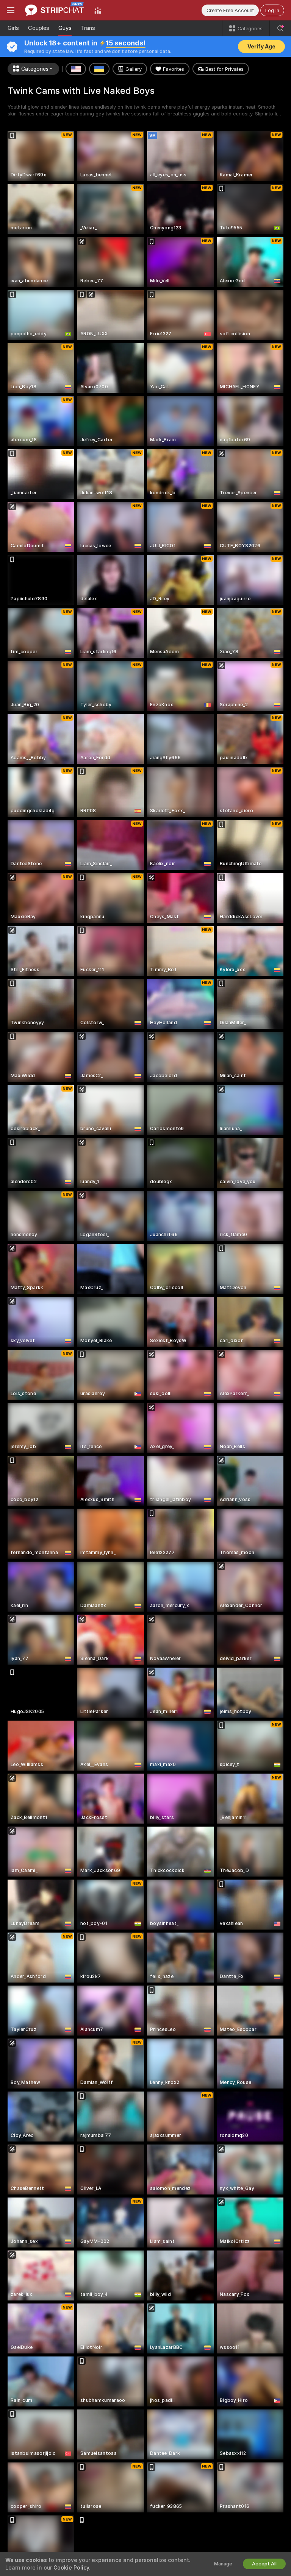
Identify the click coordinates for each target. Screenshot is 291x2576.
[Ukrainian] (99, 69)
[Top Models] (98, 10)
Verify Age (261, 47)
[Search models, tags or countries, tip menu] (280, 28)
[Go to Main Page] (54, 10)
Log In (272, 10)
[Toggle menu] (11, 10)
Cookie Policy (71, 2568)
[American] (76, 69)
